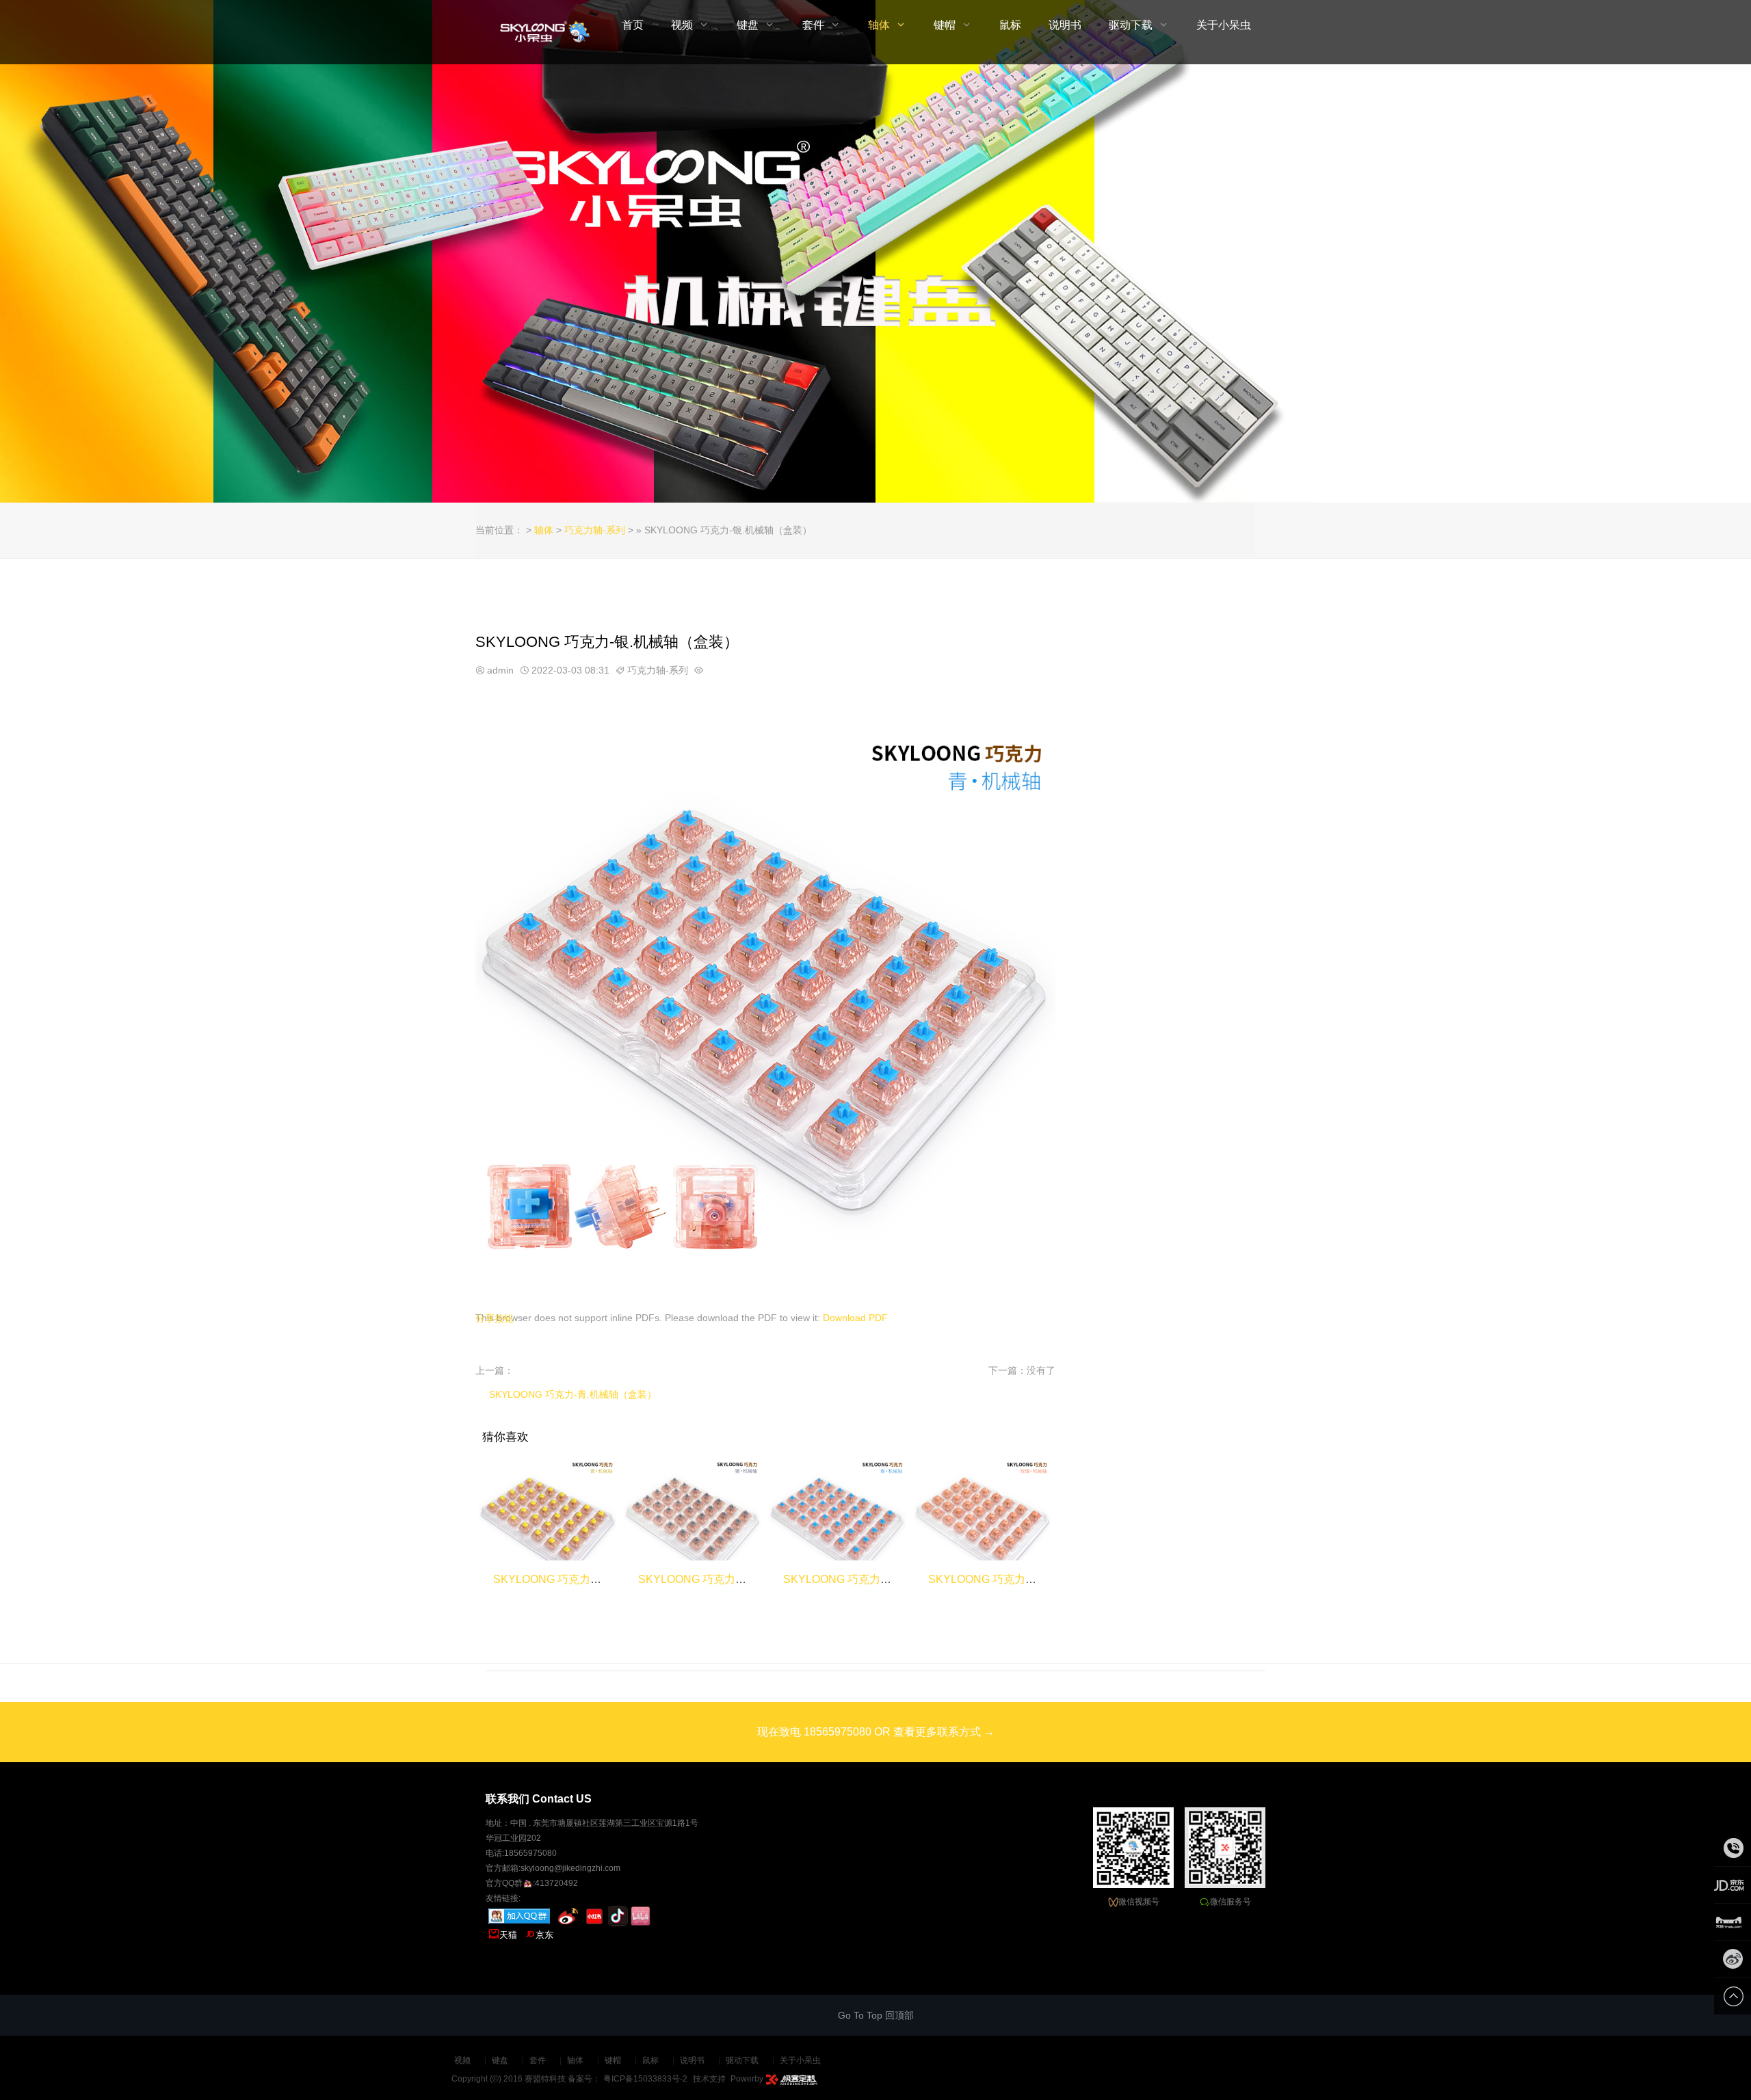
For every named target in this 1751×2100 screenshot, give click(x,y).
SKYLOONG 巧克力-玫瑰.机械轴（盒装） (1029, 1579)
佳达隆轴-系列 (887, 267)
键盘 (748, 25)
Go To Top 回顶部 (876, 2015)
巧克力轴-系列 (887, 94)
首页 (633, 25)
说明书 (1065, 25)
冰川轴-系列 (887, 181)
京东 (539, 1935)
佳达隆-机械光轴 (881, 324)
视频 (682, 25)
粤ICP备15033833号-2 (645, 2079)
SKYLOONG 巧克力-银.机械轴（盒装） (734, 1579)
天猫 (503, 1935)
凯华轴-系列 (887, 123)
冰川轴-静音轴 (877, 209)
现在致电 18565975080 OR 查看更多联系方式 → (876, 1732)
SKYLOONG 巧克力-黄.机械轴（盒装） (589, 1579)
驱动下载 (1131, 25)
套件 (813, 25)
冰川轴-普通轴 (877, 238)
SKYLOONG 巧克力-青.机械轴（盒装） (573, 1394)
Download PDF (855, 1318)
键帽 (945, 25)
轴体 (879, 25)
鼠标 (1010, 25)
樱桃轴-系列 (887, 152)
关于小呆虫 (1224, 25)
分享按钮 (495, 1318)
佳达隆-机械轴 (877, 295)
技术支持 (709, 2079)
